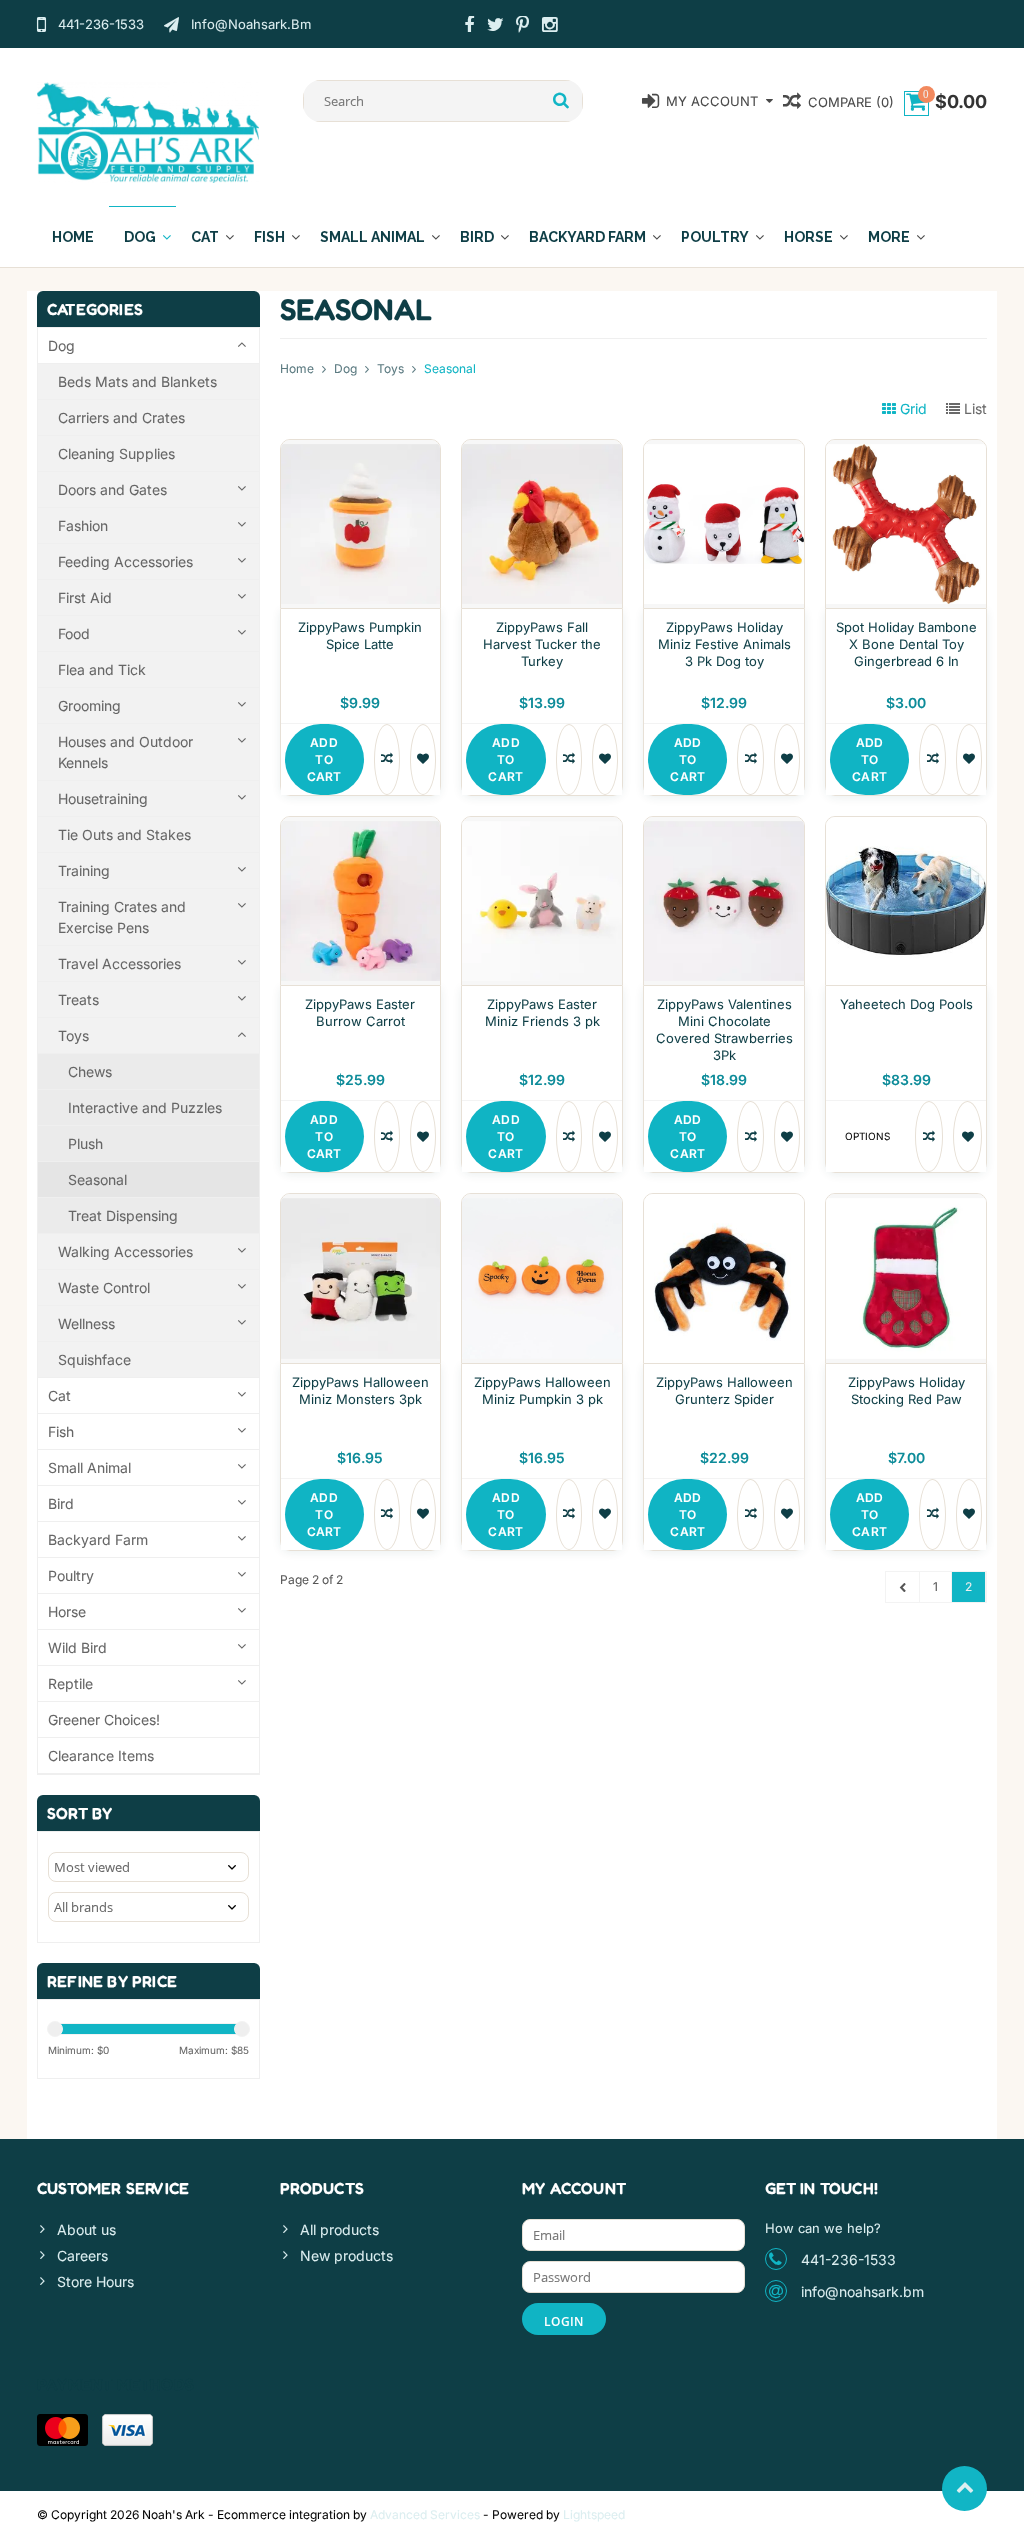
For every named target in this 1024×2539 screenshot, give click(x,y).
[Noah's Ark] (148, 131)
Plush (85, 1143)
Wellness (86, 1323)
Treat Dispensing (123, 1215)
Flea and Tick (102, 669)
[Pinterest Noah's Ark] (523, 27)
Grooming (89, 705)
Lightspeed (594, 2514)
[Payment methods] (62, 2430)
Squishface (94, 1359)
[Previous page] (903, 1587)
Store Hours (95, 2281)
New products (346, 2255)
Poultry (715, 237)
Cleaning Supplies (116, 453)
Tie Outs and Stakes (124, 834)
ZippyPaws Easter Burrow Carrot (360, 1012)
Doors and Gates (112, 489)
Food (74, 633)
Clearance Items (101, 1755)
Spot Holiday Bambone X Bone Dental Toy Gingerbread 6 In (906, 644)
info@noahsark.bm (862, 2291)
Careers (82, 2255)
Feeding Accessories (125, 561)
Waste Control (104, 1287)
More (889, 237)
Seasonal (97, 1179)
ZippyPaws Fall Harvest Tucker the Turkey (542, 644)
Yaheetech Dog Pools (906, 1004)
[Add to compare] (387, 759)
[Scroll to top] (964, 2488)
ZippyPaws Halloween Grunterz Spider (724, 1390)
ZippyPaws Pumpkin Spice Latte (360, 635)
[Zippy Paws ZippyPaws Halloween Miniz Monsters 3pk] (361, 1204)
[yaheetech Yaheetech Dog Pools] (906, 827)
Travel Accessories (119, 963)
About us (86, 2229)
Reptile (70, 1683)
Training (84, 870)
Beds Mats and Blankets (137, 381)
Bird (477, 237)
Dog (140, 237)
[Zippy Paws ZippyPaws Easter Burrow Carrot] (361, 827)
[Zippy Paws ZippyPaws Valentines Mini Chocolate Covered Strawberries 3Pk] (724, 827)
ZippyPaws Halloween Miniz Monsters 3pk (360, 1390)
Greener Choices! (104, 1719)
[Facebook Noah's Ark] (469, 27)
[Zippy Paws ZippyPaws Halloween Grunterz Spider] (724, 1204)
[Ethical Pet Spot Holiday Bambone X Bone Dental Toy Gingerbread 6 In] (906, 450)
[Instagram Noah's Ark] (550, 27)
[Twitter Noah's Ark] (496, 27)
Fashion (83, 525)
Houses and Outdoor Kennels (125, 752)
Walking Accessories (125, 1251)
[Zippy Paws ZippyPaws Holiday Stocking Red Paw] (906, 1204)
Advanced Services (425, 2514)
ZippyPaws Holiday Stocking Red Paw (906, 1390)
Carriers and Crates (121, 417)
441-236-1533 (848, 2259)
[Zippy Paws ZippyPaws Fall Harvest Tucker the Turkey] (542, 450)
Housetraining (103, 798)
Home (73, 237)
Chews (90, 1071)
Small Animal (372, 237)
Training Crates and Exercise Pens (122, 917)
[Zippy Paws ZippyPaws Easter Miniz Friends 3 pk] (542, 827)
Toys (73, 1035)
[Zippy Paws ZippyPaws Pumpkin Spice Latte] (361, 450)
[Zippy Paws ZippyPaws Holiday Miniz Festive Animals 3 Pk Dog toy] (724, 450)
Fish (269, 237)
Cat (205, 237)
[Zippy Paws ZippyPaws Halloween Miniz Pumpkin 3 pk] (542, 1204)
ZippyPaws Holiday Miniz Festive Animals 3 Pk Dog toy (724, 644)
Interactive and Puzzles (145, 1107)
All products (339, 2229)
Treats (78, 999)
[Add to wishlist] (423, 759)
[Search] (561, 101)
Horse (808, 237)
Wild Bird (77, 1647)
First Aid (85, 597)
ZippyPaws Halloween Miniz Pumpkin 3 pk (542, 1390)
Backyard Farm (587, 237)
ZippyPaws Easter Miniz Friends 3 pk (542, 1012)
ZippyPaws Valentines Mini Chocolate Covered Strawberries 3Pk (724, 1029)
